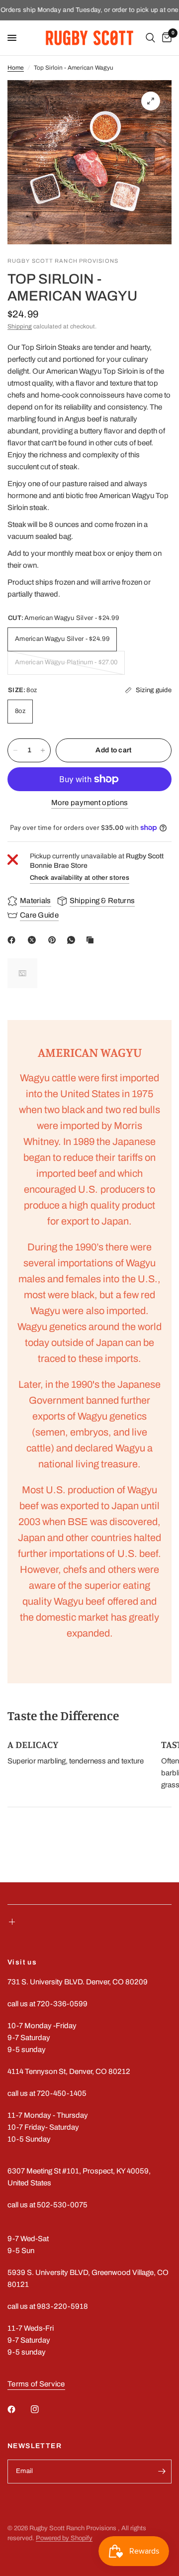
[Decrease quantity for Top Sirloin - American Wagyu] (15, 750)
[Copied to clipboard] (92, 940)
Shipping (20, 326)
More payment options (90, 803)
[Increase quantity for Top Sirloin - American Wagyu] (43, 750)
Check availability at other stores (80, 878)
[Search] (150, 38)
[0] (165, 38)
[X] (34, 940)
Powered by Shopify (64, 2538)
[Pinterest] (54, 940)
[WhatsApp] (73, 940)
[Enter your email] (162, 2472)
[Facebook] (13, 940)
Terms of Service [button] (36, 2384)
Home (16, 68)
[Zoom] (151, 101)
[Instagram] (42, 2409)
